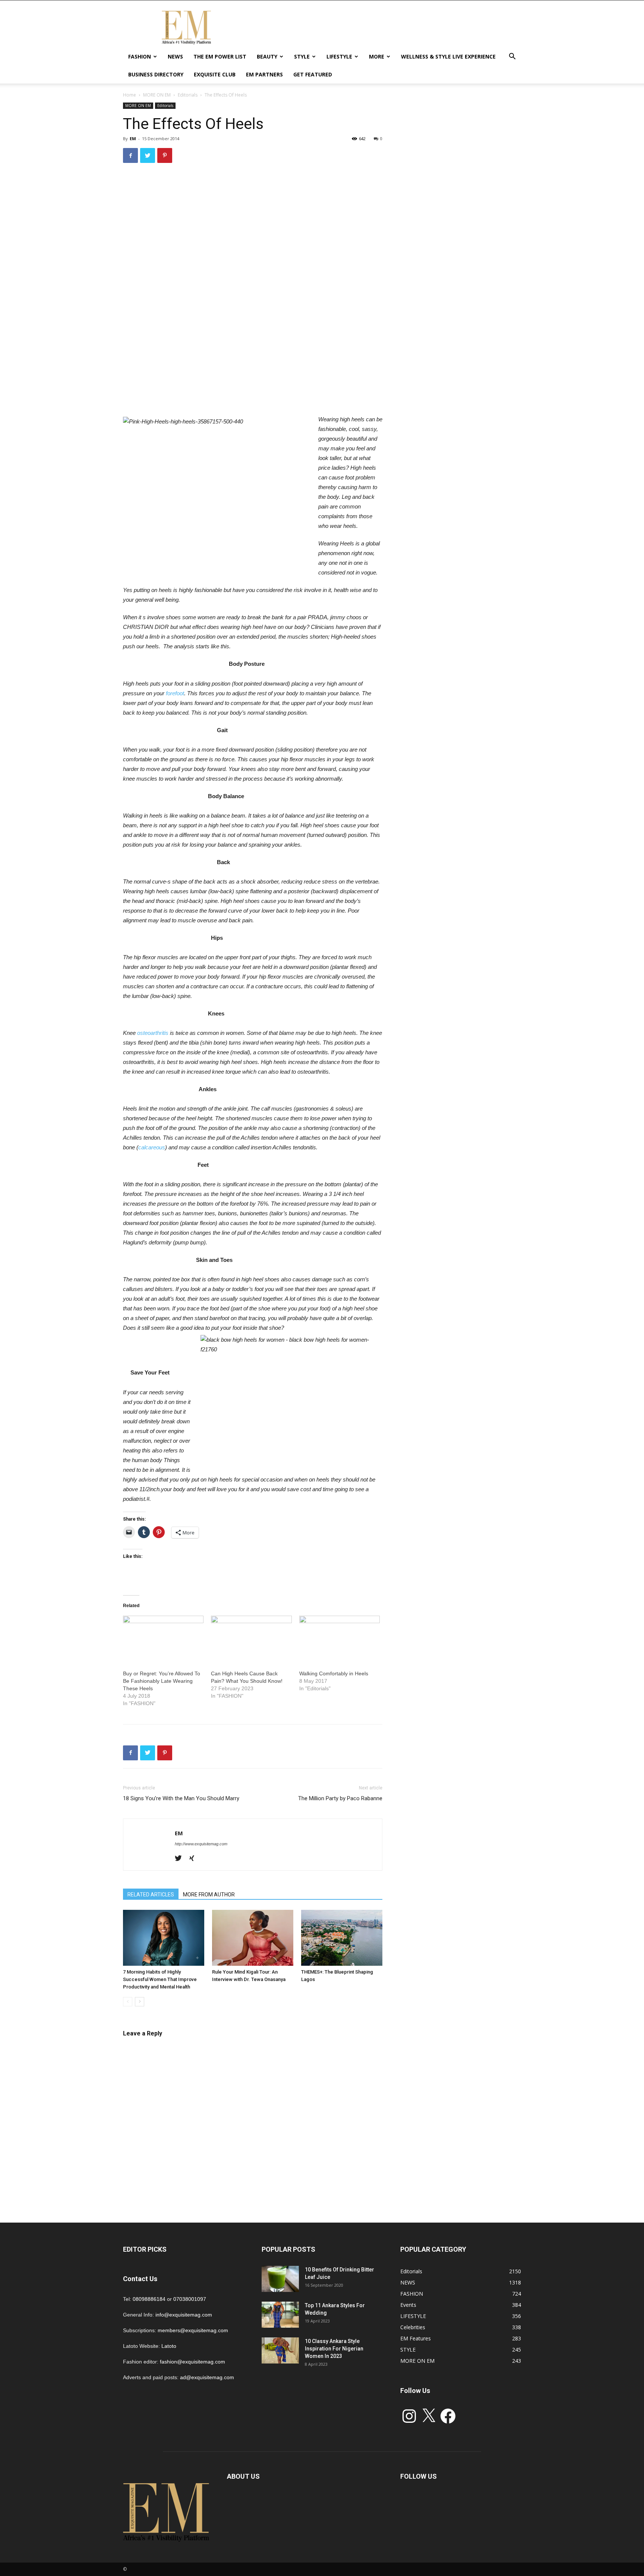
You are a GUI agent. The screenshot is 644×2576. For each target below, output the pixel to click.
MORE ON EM (157, 95)
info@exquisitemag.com (184, 2315)
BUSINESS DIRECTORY (156, 74)
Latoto (169, 2346)
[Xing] (194, 1859)
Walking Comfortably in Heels (334, 1673)
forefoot (175, 693)
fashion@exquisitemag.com (192, 2362)
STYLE (302, 56)
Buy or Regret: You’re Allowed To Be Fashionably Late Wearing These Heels (162, 1681)
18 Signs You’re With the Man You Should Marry (181, 1798)
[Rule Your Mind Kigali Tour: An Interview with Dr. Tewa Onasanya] (253, 1938)
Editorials (188, 95)
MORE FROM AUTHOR (209, 1895)
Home (130, 95)
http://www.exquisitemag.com (201, 1844)
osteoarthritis (153, 1033)
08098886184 (149, 2299)
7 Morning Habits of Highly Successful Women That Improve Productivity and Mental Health (160, 1979)
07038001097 (190, 2299)
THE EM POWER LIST (220, 56)
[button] (512, 57)
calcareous (152, 1147)
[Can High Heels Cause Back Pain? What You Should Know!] (251, 1639)
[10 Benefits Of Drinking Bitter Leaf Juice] (280, 2279)
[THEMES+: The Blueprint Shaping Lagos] (342, 1938)
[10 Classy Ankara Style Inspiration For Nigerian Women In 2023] (280, 2350)
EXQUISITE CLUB (215, 74)
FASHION (140, 56)
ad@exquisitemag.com (207, 2377)
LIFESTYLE (339, 56)
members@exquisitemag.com (193, 2330)
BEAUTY (267, 56)
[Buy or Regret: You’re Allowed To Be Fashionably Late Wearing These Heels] (163, 1639)
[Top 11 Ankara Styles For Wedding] (280, 2315)
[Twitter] (181, 1859)
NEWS (175, 56)
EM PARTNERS (264, 74)
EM (133, 138)
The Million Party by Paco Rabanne (340, 1798)
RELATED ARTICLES (151, 1895)
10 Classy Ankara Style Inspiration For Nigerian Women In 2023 (334, 2349)
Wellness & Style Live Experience (448, 56)
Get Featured (313, 74)
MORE (377, 56)
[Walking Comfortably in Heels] (340, 1639)
